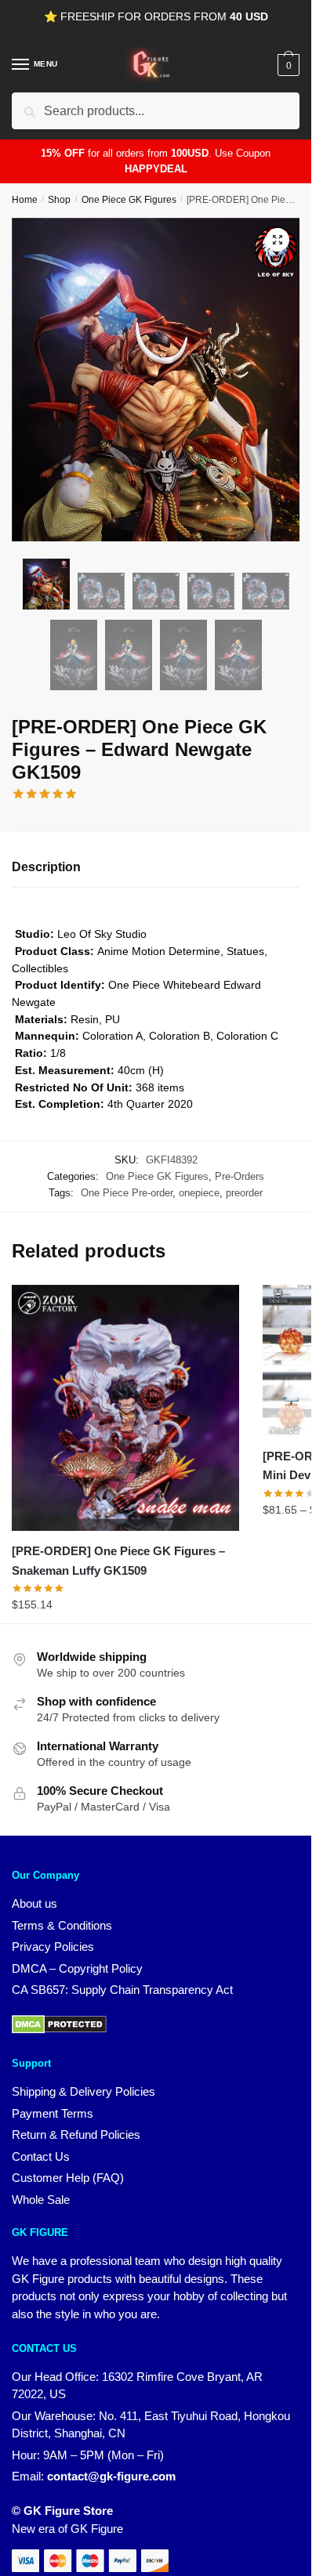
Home (25, 200)
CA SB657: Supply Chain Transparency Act (122, 1990)
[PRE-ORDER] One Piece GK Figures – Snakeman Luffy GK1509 (118, 1560)
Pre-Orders (240, 1176)
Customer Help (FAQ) (68, 2178)
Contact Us (41, 2156)
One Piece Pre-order (127, 1193)
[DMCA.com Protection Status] (59, 2030)
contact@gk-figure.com (111, 2476)
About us (34, 1903)
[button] (278, 240)
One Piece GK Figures (129, 200)
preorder (244, 1193)
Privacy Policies (53, 1946)
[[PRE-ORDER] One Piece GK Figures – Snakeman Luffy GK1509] (125, 1408)
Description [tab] (46, 867)
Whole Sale (41, 2200)
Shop (59, 200)
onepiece (199, 1193)
